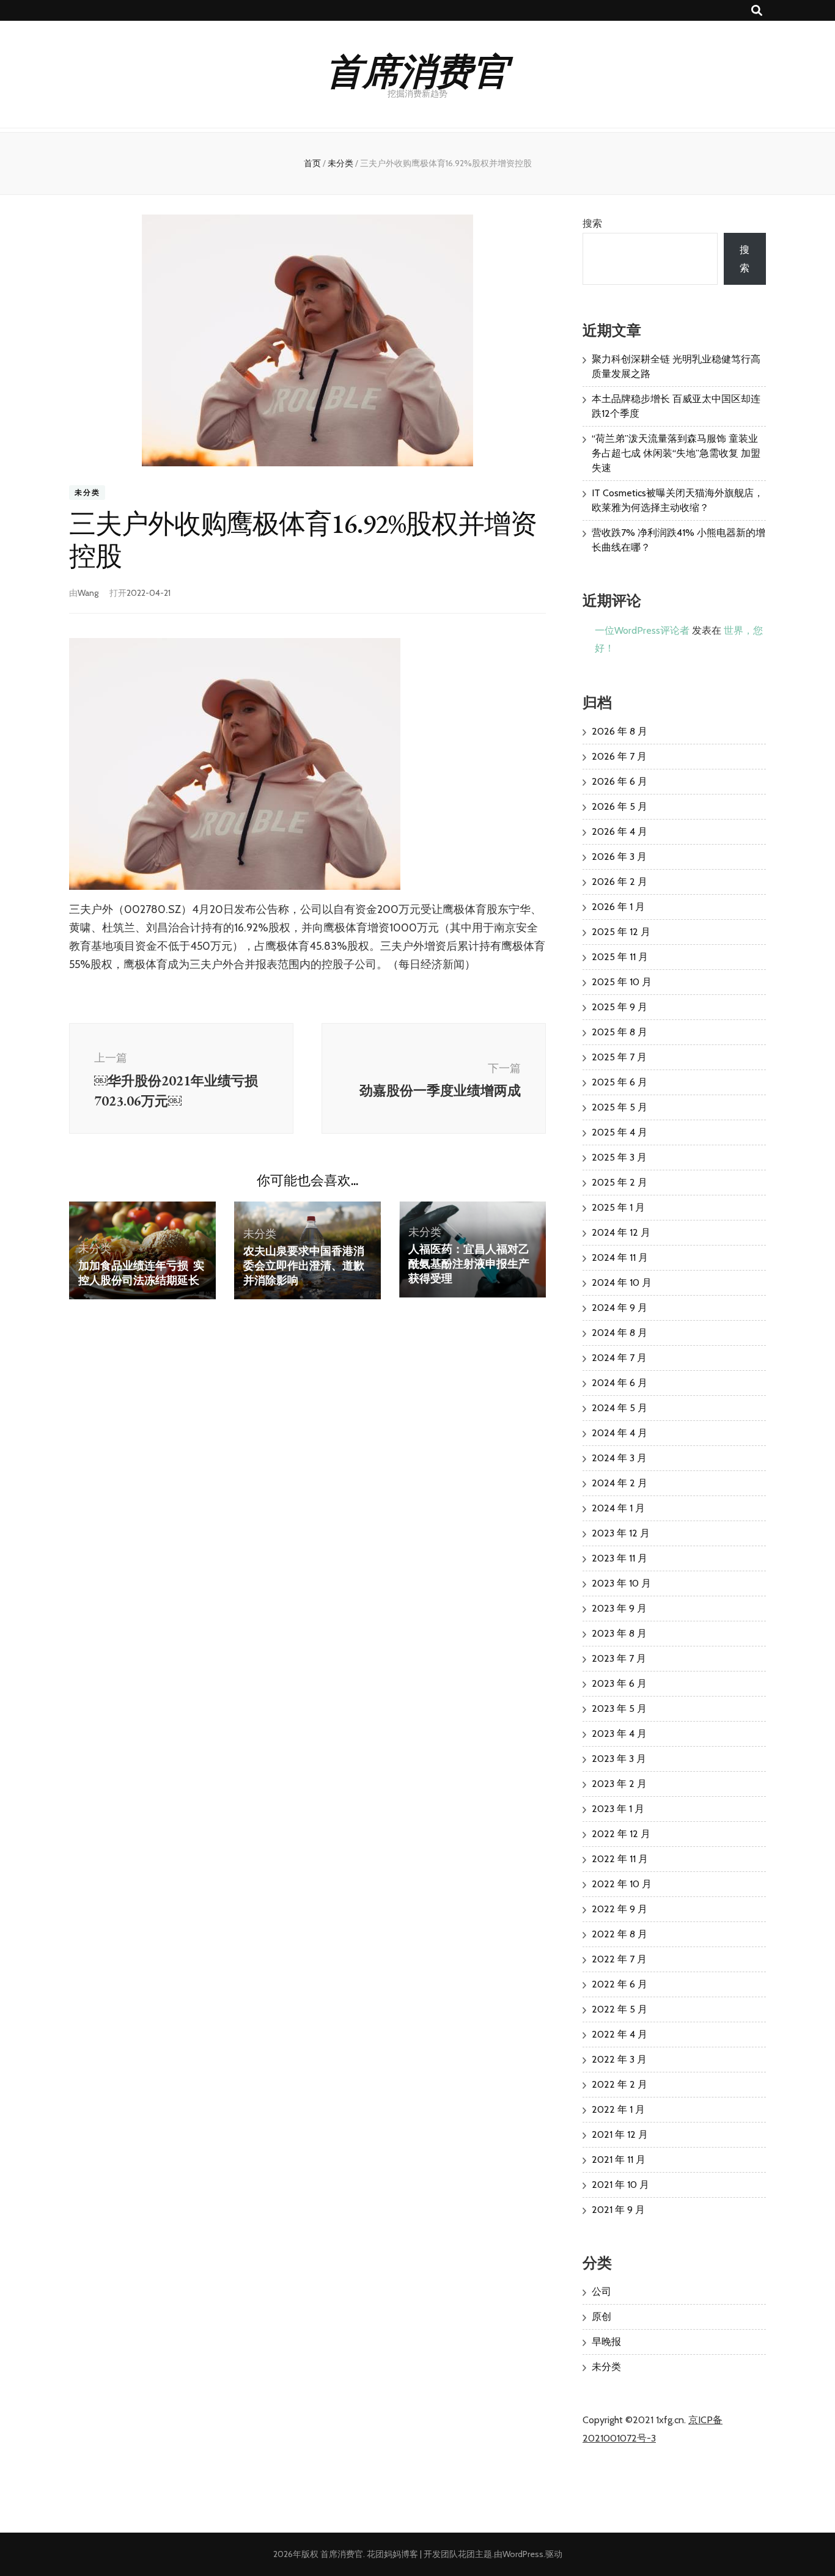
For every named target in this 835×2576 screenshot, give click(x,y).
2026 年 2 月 (620, 882)
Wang (88, 593)
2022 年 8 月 (620, 1934)
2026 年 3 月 (619, 857)
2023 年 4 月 (619, 1734)
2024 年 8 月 (620, 1333)
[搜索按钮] (757, 11)
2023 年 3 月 (619, 1759)
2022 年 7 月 (619, 1959)
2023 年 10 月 (621, 1583)
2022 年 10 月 (622, 1884)
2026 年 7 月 (619, 756)
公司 (601, 2292)
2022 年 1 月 (618, 2109)
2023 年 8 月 (619, 1633)
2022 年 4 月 (620, 2034)
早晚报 (606, 2342)
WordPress (523, 2554)
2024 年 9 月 (620, 1308)
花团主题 (475, 2554)
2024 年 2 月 (620, 1483)
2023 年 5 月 (619, 1708)
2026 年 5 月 (620, 806)
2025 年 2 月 (620, 1182)
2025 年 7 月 (619, 1057)
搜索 (592, 223)
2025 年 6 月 (620, 1082)
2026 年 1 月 (618, 907)
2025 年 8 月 (620, 1032)
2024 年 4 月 (620, 1433)
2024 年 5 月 (620, 1408)
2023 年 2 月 (619, 1784)
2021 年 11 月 (619, 2160)
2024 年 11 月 (620, 1257)
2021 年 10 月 (620, 2185)
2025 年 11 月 (620, 957)
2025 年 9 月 (620, 1007)
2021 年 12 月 (620, 2134)
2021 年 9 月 (618, 2210)
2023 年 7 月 (619, 1658)
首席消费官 (417, 69)
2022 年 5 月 (620, 2009)
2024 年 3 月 (619, 1458)
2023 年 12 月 (621, 1533)
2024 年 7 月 (619, 1358)
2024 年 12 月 (621, 1232)
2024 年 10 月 (622, 1282)
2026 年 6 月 (620, 781)
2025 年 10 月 (622, 982)
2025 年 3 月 (619, 1157)
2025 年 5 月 (620, 1107)
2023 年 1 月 (618, 1809)
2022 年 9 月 (620, 1909)
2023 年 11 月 (620, 1558)
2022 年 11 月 (620, 1859)
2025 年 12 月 (621, 932)
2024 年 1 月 (618, 1508)
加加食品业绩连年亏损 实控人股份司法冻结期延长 (141, 1273)
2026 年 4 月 (620, 831)
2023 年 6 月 (619, 1683)
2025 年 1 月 (618, 1207)
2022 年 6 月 (620, 1984)
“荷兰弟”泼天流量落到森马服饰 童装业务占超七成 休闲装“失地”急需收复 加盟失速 (676, 453)
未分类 (87, 492)
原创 (601, 2317)
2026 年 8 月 (620, 731)
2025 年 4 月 (620, 1132)
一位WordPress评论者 (642, 630)
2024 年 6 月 (620, 1383)
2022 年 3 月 (619, 2059)
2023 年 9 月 (619, 1608)
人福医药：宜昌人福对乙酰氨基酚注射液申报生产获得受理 (469, 1264)
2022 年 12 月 (621, 1834)
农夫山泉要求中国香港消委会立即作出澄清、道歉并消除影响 (304, 1265)
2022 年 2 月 (620, 2084)
